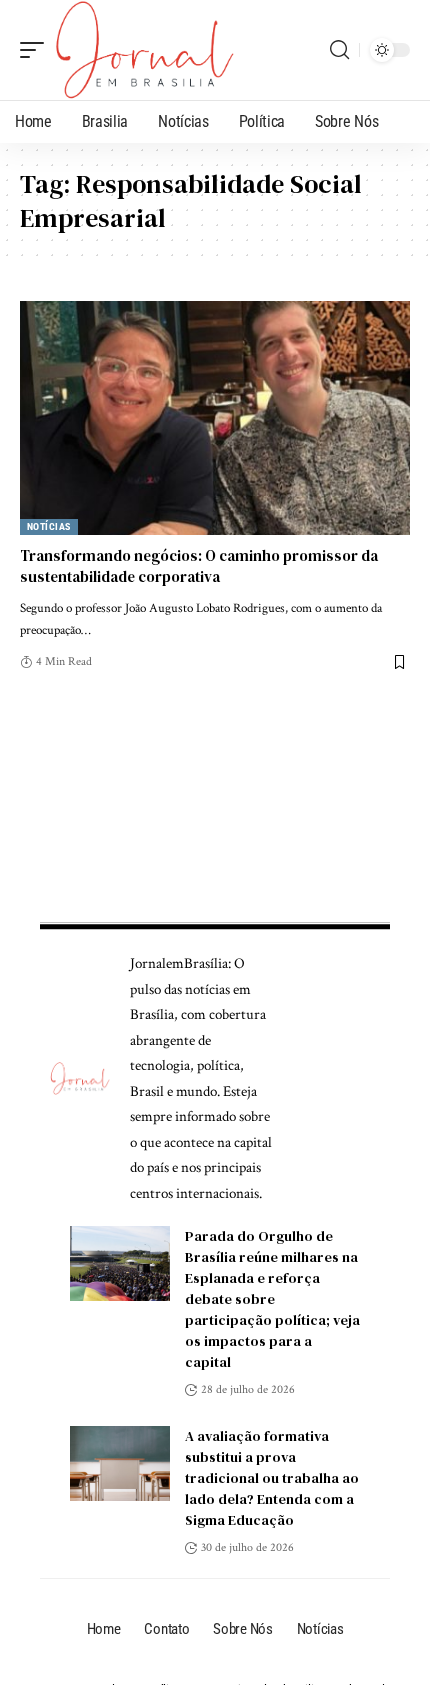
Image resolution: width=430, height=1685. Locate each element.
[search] (339, 50)
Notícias (49, 526)
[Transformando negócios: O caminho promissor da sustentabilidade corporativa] (215, 418)
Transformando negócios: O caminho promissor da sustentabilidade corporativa (199, 566)
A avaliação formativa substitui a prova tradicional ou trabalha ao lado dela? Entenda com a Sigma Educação (272, 1478)
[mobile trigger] (37, 50)
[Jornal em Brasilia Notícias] (144, 50)
